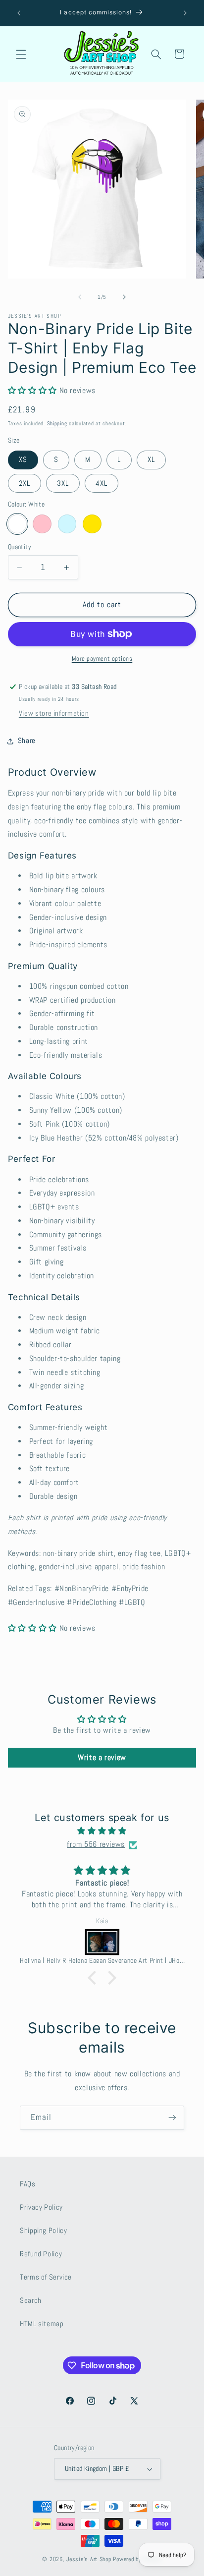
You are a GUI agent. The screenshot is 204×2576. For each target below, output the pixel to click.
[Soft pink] (42, 524)
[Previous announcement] (19, 13)
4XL (102, 483)
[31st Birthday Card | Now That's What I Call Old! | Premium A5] (120, 1942)
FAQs (28, 2184)
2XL (25, 483)
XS (23, 459)
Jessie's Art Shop (89, 2559)
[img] (102, 1831)
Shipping (57, 424)
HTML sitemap (42, 2324)
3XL (63, 483)
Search (31, 2300)
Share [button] (27, 741)
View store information (54, 713)
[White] (17, 524)
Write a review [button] (102, 1757)
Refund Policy (41, 2254)
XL (151, 459)
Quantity (20, 547)
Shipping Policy (43, 2231)
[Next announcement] (185, 13)
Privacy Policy (41, 2207)
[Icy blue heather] (67, 524)
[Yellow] (92, 524)
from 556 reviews (96, 1844)
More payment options (102, 659)
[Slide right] (124, 297)
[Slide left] (80, 297)
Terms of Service (46, 2277)
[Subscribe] (172, 2118)
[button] (21, 54)
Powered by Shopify (137, 2559)
